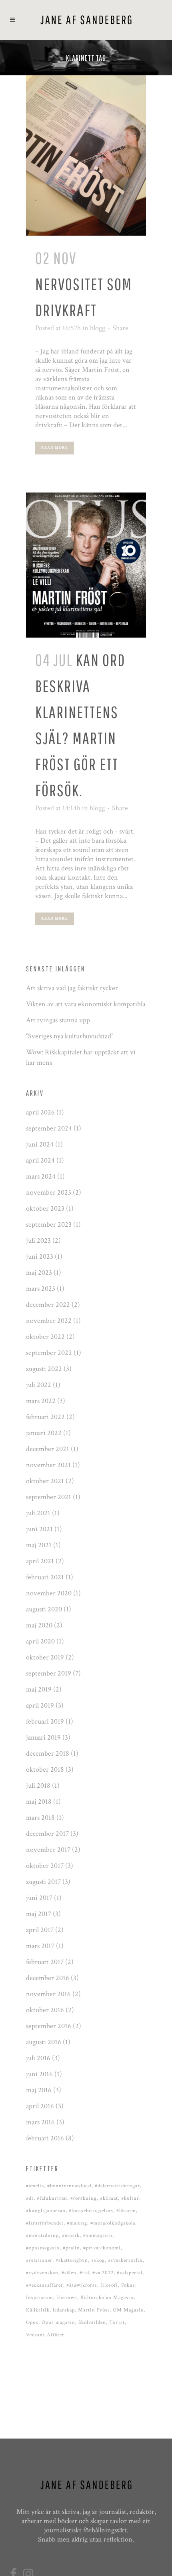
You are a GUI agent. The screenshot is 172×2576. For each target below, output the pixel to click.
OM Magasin (128, 2310)
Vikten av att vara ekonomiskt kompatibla (86, 1004)
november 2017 (48, 1850)
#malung (77, 2223)
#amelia (35, 2186)
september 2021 (49, 1497)
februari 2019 (45, 1721)
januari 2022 (44, 1433)
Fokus (128, 2285)
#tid (84, 2273)
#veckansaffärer (45, 2285)
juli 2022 (39, 1385)
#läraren (126, 2211)
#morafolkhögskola (113, 2223)
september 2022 (49, 1353)
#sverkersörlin (125, 2260)
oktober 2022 (45, 1337)
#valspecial (130, 2273)
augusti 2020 (44, 1609)
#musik (71, 2236)
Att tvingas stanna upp (58, 1020)
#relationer (39, 2260)
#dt (30, 2198)
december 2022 (48, 1305)
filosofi (109, 2285)
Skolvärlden (92, 2323)
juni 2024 (40, 1144)
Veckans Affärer (45, 2335)
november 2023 (49, 1192)
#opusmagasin (43, 2248)
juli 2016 (38, 2058)
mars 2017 (40, 1946)
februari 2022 (45, 1417)
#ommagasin (98, 2236)
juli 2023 (38, 1241)
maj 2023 (39, 1273)
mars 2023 (41, 1289)
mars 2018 (40, 1818)
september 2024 (49, 1128)
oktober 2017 (45, 1866)
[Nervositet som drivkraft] (86, 155)
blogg (98, 328)
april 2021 (40, 1561)
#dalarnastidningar (117, 2186)
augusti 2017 (43, 1882)
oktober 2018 (45, 1769)
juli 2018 (38, 1786)
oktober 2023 (45, 1208)
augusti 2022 (44, 1369)
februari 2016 (45, 2138)
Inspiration (40, 2298)
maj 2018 (39, 1802)
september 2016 (49, 2026)
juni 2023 (40, 1257)
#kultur (130, 2198)
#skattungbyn (72, 2260)
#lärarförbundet (45, 2223)
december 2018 (48, 1753)
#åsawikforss (82, 2285)
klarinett (67, 2298)
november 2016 (48, 1994)
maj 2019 (39, 1689)
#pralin (71, 2248)
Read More (55, 448)
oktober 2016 (45, 2010)
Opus (32, 2323)
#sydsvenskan (42, 2273)
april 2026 (40, 1112)
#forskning (84, 2198)
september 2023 (49, 1224)
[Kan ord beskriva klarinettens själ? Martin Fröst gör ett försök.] (86, 565)
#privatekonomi (102, 2248)
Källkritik (38, 2310)
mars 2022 (41, 1401)
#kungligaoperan (46, 2211)
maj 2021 (39, 1545)
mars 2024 (41, 1176)
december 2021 (48, 1449)
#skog (98, 2260)
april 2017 (40, 1930)
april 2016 (40, 2106)
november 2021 (48, 1465)
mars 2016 (40, 2122)
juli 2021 (38, 1513)
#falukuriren (52, 2198)
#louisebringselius (91, 2211)
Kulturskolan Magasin (107, 2298)
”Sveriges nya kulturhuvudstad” (70, 1036)
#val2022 (103, 2273)
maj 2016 (39, 2090)
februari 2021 (45, 1577)
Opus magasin (58, 2323)
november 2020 (49, 1593)
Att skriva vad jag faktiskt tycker (72, 988)
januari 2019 (43, 1737)
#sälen (69, 2273)
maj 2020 (39, 1625)
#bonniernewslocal (69, 2186)
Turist (117, 2323)
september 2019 (49, 1673)
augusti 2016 (44, 2042)
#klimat (109, 2198)
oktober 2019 (45, 1657)
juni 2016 (39, 2074)
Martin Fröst (94, 2310)
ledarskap (64, 2310)
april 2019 (40, 1705)
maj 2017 (39, 1914)
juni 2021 (39, 1529)
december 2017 (47, 1834)
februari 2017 (45, 1962)
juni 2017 (39, 1898)
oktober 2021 (45, 1481)
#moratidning (42, 2236)
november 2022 (49, 1321)
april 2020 (40, 1641)
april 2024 (40, 1160)
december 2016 (48, 1978)
